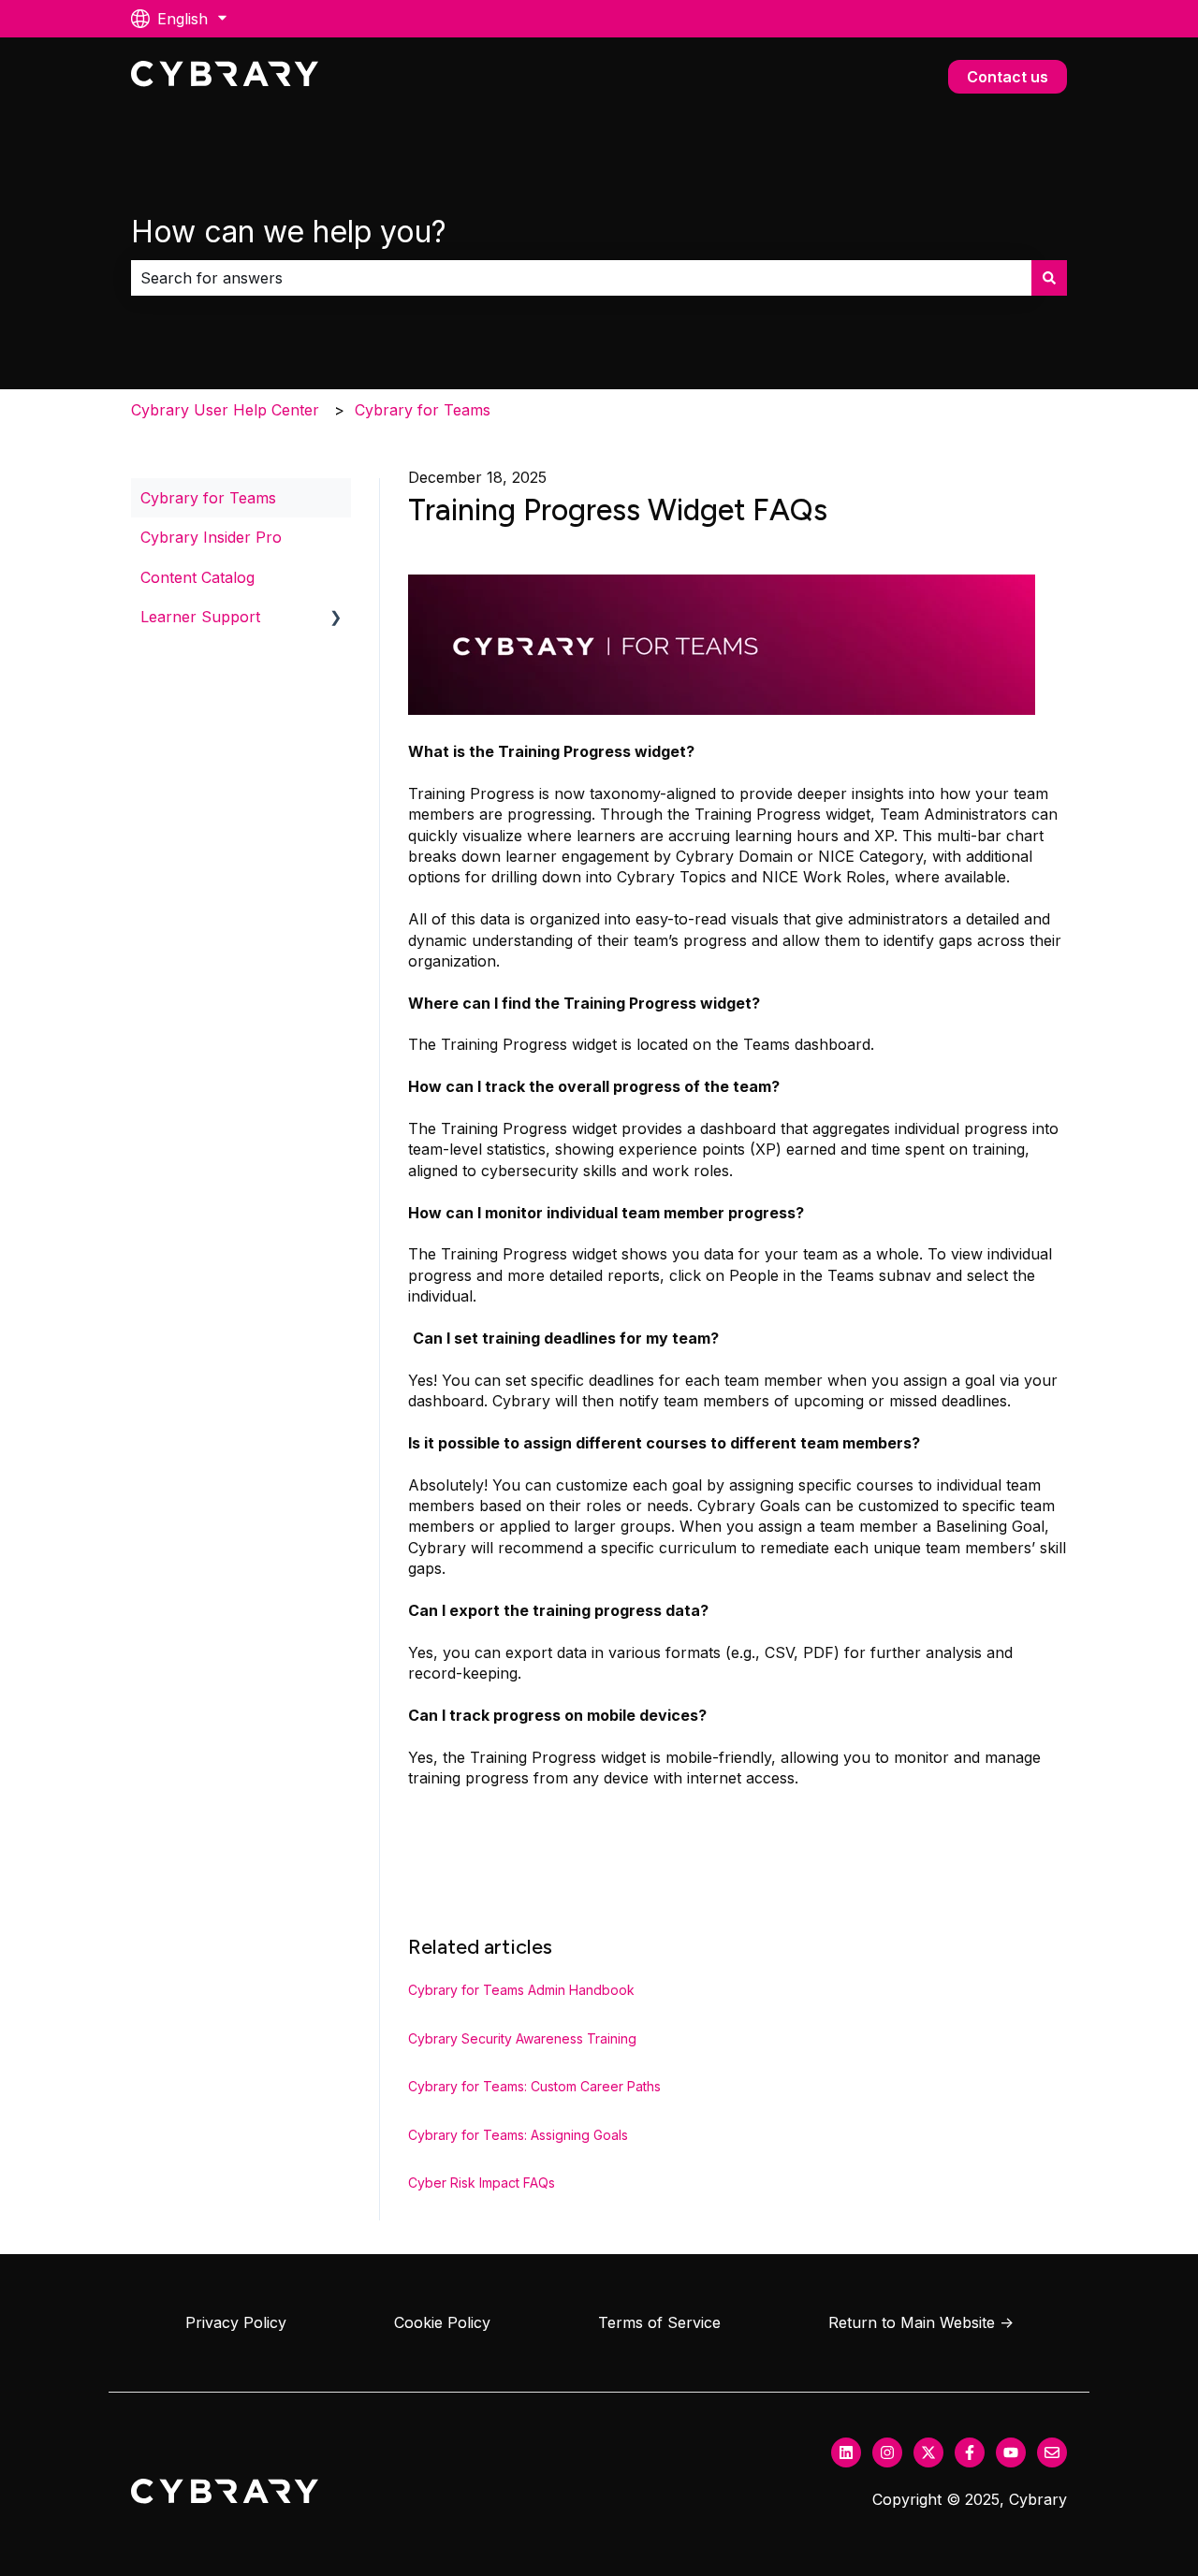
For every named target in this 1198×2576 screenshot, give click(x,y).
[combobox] (581, 278)
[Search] (1049, 278)
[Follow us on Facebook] (970, 2452)
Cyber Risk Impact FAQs (482, 2183)
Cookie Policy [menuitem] (442, 2322)
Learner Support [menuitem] (200, 617)
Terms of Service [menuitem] (659, 2322)
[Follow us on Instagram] (887, 2452)
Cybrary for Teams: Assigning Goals (518, 2135)
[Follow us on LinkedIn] (846, 2452)
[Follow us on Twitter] (928, 2452)
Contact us (1008, 77)
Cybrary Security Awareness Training (522, 2038)
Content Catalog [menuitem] (197, 577)
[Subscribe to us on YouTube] (1011, 2452)
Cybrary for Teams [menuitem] (208, 498)
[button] (336, 618)
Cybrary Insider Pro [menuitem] (211, 537)
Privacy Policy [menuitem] (236, 2322)
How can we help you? (289, 232)
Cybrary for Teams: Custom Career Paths (534, 2086)
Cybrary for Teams (423, 410)
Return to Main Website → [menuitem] (921, 2322)
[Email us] (1052, 2452)
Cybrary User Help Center (225, 410)
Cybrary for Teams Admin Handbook (521, 1990)
